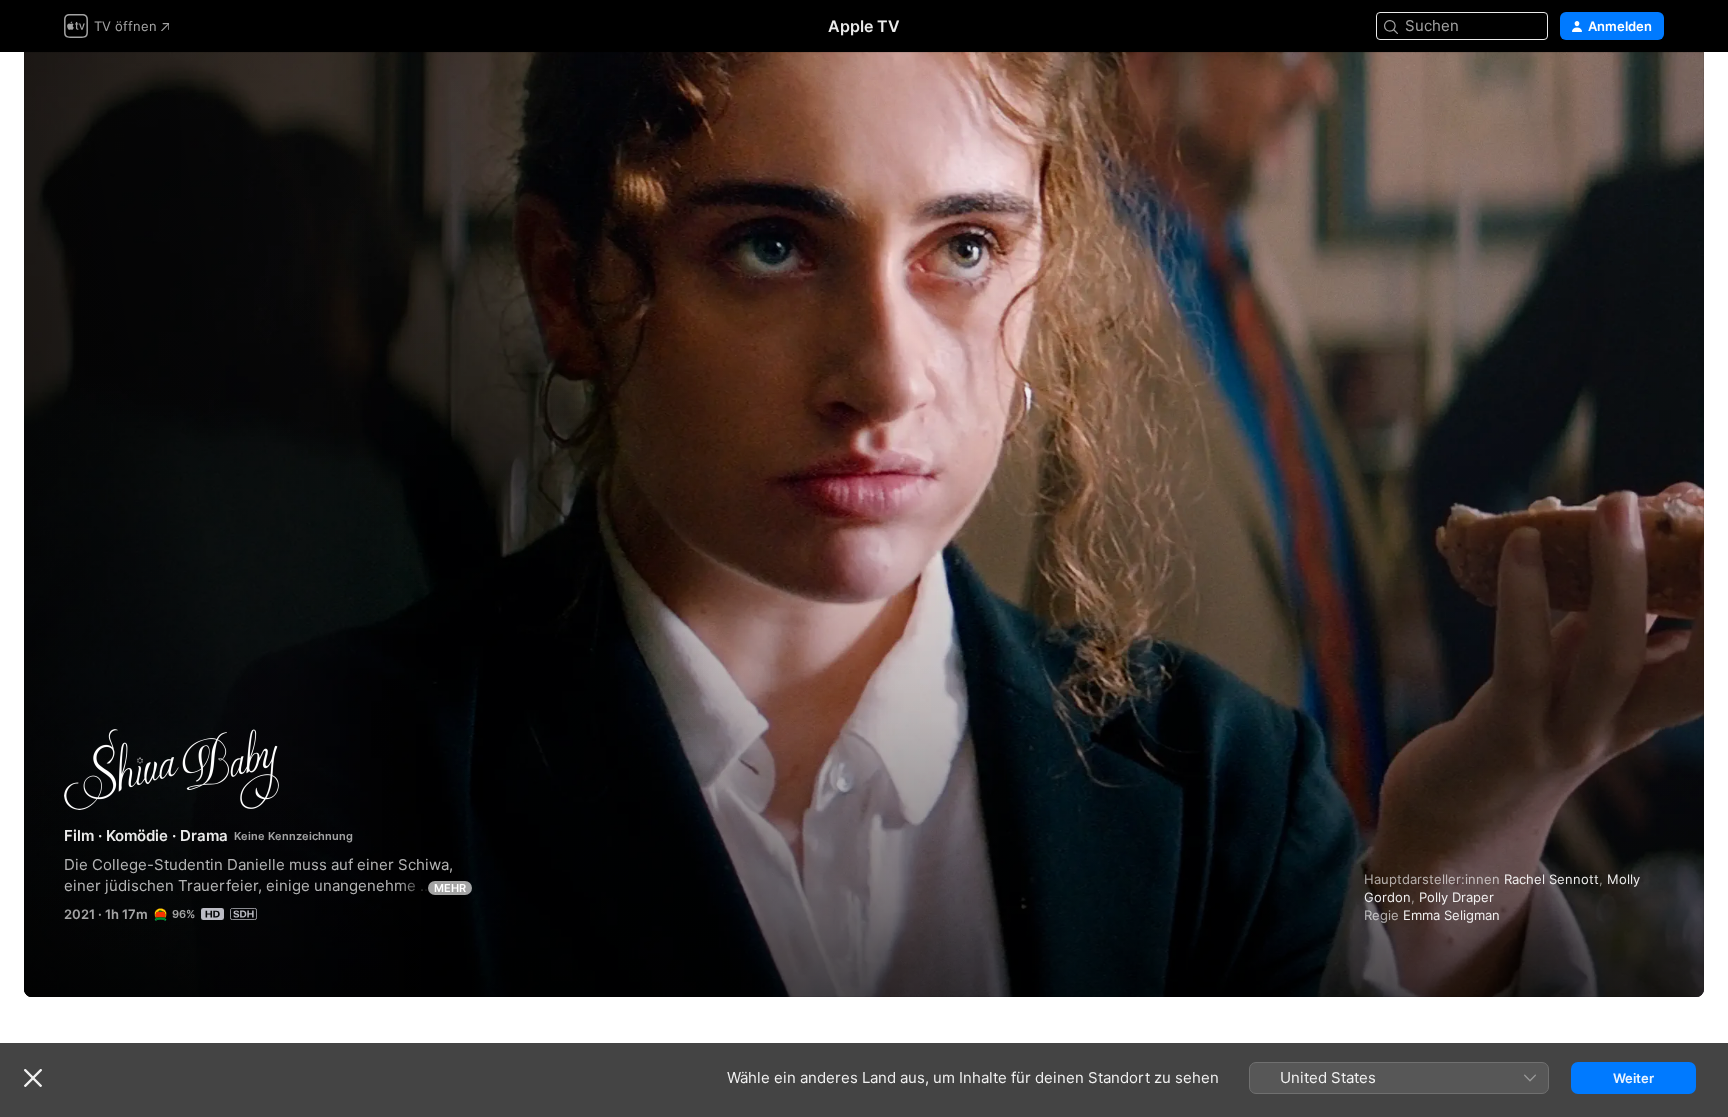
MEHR (450, 888)
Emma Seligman (1451, 915)
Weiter (1633, 1078)
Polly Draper (1456, 897)
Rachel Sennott (1551, 879)
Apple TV (864, 26)
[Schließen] (33, 1078)
